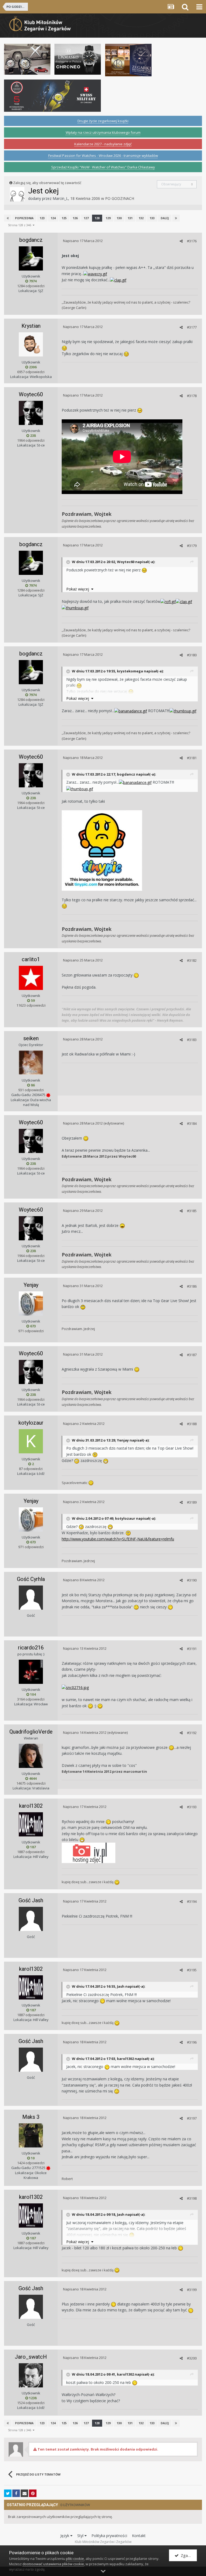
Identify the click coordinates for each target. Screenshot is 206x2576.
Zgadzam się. (188, 2555)
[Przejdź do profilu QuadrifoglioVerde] (31, 1756)
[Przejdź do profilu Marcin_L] (17, 194)
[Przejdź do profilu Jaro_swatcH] (31, 2375)
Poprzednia (24, 218)
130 (119, 218)
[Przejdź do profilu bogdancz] (31, 258)
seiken (31, 1038)
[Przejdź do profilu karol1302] (31, 1824)
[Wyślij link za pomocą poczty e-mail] (24, 2493)
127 (86, 218)
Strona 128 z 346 (20, 225)
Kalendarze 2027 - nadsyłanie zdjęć (103, 144)
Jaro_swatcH (31, 2357)
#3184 (192, 1123)
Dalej (165, 218)
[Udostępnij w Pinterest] (33, 2493)
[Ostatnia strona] (176, 218)
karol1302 (31, 1806)
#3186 (192, 1286)
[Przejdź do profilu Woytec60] (31, 413)
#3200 (192, 2358)
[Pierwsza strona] (8, 218)
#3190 (192, 1580)
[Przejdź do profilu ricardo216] (31, 1672)
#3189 (192, 1502)
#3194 (192, 1901)
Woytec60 (31, 394)
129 (108, 218)
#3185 (192, 1211)
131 (130, 218)
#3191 (192, 1649)
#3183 (192, 1040)
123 (42, 218)
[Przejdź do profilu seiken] (31, 1062)
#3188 (192, 1424)
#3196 (192, 2042)
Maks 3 (31, 2117)
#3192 (192, 1733)
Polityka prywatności (109, 2536)
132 (141, 218)
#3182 (192, 960)
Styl (81, 2536)
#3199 (192, 2290)
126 (75, 218)
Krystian (31, 326)
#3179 (192, 546)
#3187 (192, 1355)
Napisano (83, 241)
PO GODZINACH (120, 198)
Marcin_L (60, 198)
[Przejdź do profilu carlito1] (31, 978)
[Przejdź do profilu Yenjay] (31, 1303)
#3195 (192, 1970)
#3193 (192, 1807)
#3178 (192, 396)
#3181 (192, 758)
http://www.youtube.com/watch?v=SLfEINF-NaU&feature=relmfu (118, 1539)
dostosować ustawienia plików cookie (53, 2564)
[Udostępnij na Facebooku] (16, 2493)
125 (64, 218)
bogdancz (31, 240)
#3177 (192, 327)
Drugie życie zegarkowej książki (103, 121)
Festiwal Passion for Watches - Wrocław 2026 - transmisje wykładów (103, 156)
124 (53, 218)
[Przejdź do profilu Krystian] (31, 344)
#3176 (192, 241)
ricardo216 (31, 1648)
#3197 (192, 2118)
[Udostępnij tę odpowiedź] (181, 241)
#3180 (192, 655)
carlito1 (31, 959)
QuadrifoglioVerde (31, 1732)
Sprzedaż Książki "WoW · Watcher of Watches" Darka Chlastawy (103, 167)
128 (97, 218)
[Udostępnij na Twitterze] (8, 2493)
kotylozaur (31, 1423)
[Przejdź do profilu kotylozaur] (31, 1441)
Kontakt (139, 2536)
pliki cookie (75, 2559)
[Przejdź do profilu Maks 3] (31, 2135)
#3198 (192, 2198)
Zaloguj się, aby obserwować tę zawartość (47, 183)
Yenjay (31, 1285)
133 (152, 218)
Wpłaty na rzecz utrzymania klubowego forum (103, 132)
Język (65, 2536)
